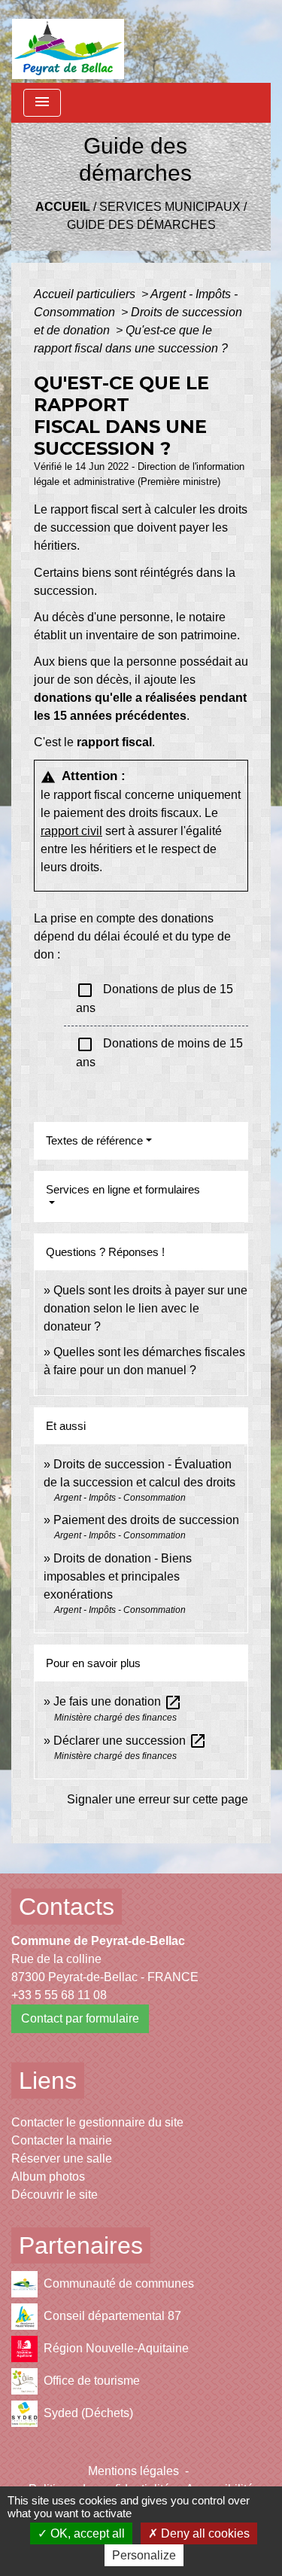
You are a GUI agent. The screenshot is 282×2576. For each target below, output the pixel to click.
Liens (48, 2081)
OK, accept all (86, 2533)
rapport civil (71, 831)
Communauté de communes (119, 2283)
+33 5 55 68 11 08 (59, 1995)
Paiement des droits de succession (146, 1520)
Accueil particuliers (86, 294)
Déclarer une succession (130, 1741)
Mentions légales (133, 2471)
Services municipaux (170, 207)
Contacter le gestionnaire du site (97, 2122)
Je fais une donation (118, 1701)
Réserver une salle (62, 2158)
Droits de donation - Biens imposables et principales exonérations (118, 1576)
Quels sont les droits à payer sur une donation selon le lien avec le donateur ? (146, 1308)
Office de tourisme (92, 2381)
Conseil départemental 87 (112, 2316)
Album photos (48, 2177)
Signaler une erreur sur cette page (158, 1799)
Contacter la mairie (62, 2140)
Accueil (63, 207)
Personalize (144, 2555)
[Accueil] (68, 41)
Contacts (67, 1907)
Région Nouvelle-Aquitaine (116, 2348)
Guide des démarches (141, 225)
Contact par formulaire (80, 2018)
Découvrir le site (55, 2195)
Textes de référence (94, 1140)
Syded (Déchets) (88, 2413)
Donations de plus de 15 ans (155, 998)
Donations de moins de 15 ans (159, 1052)
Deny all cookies (204, 2533)
